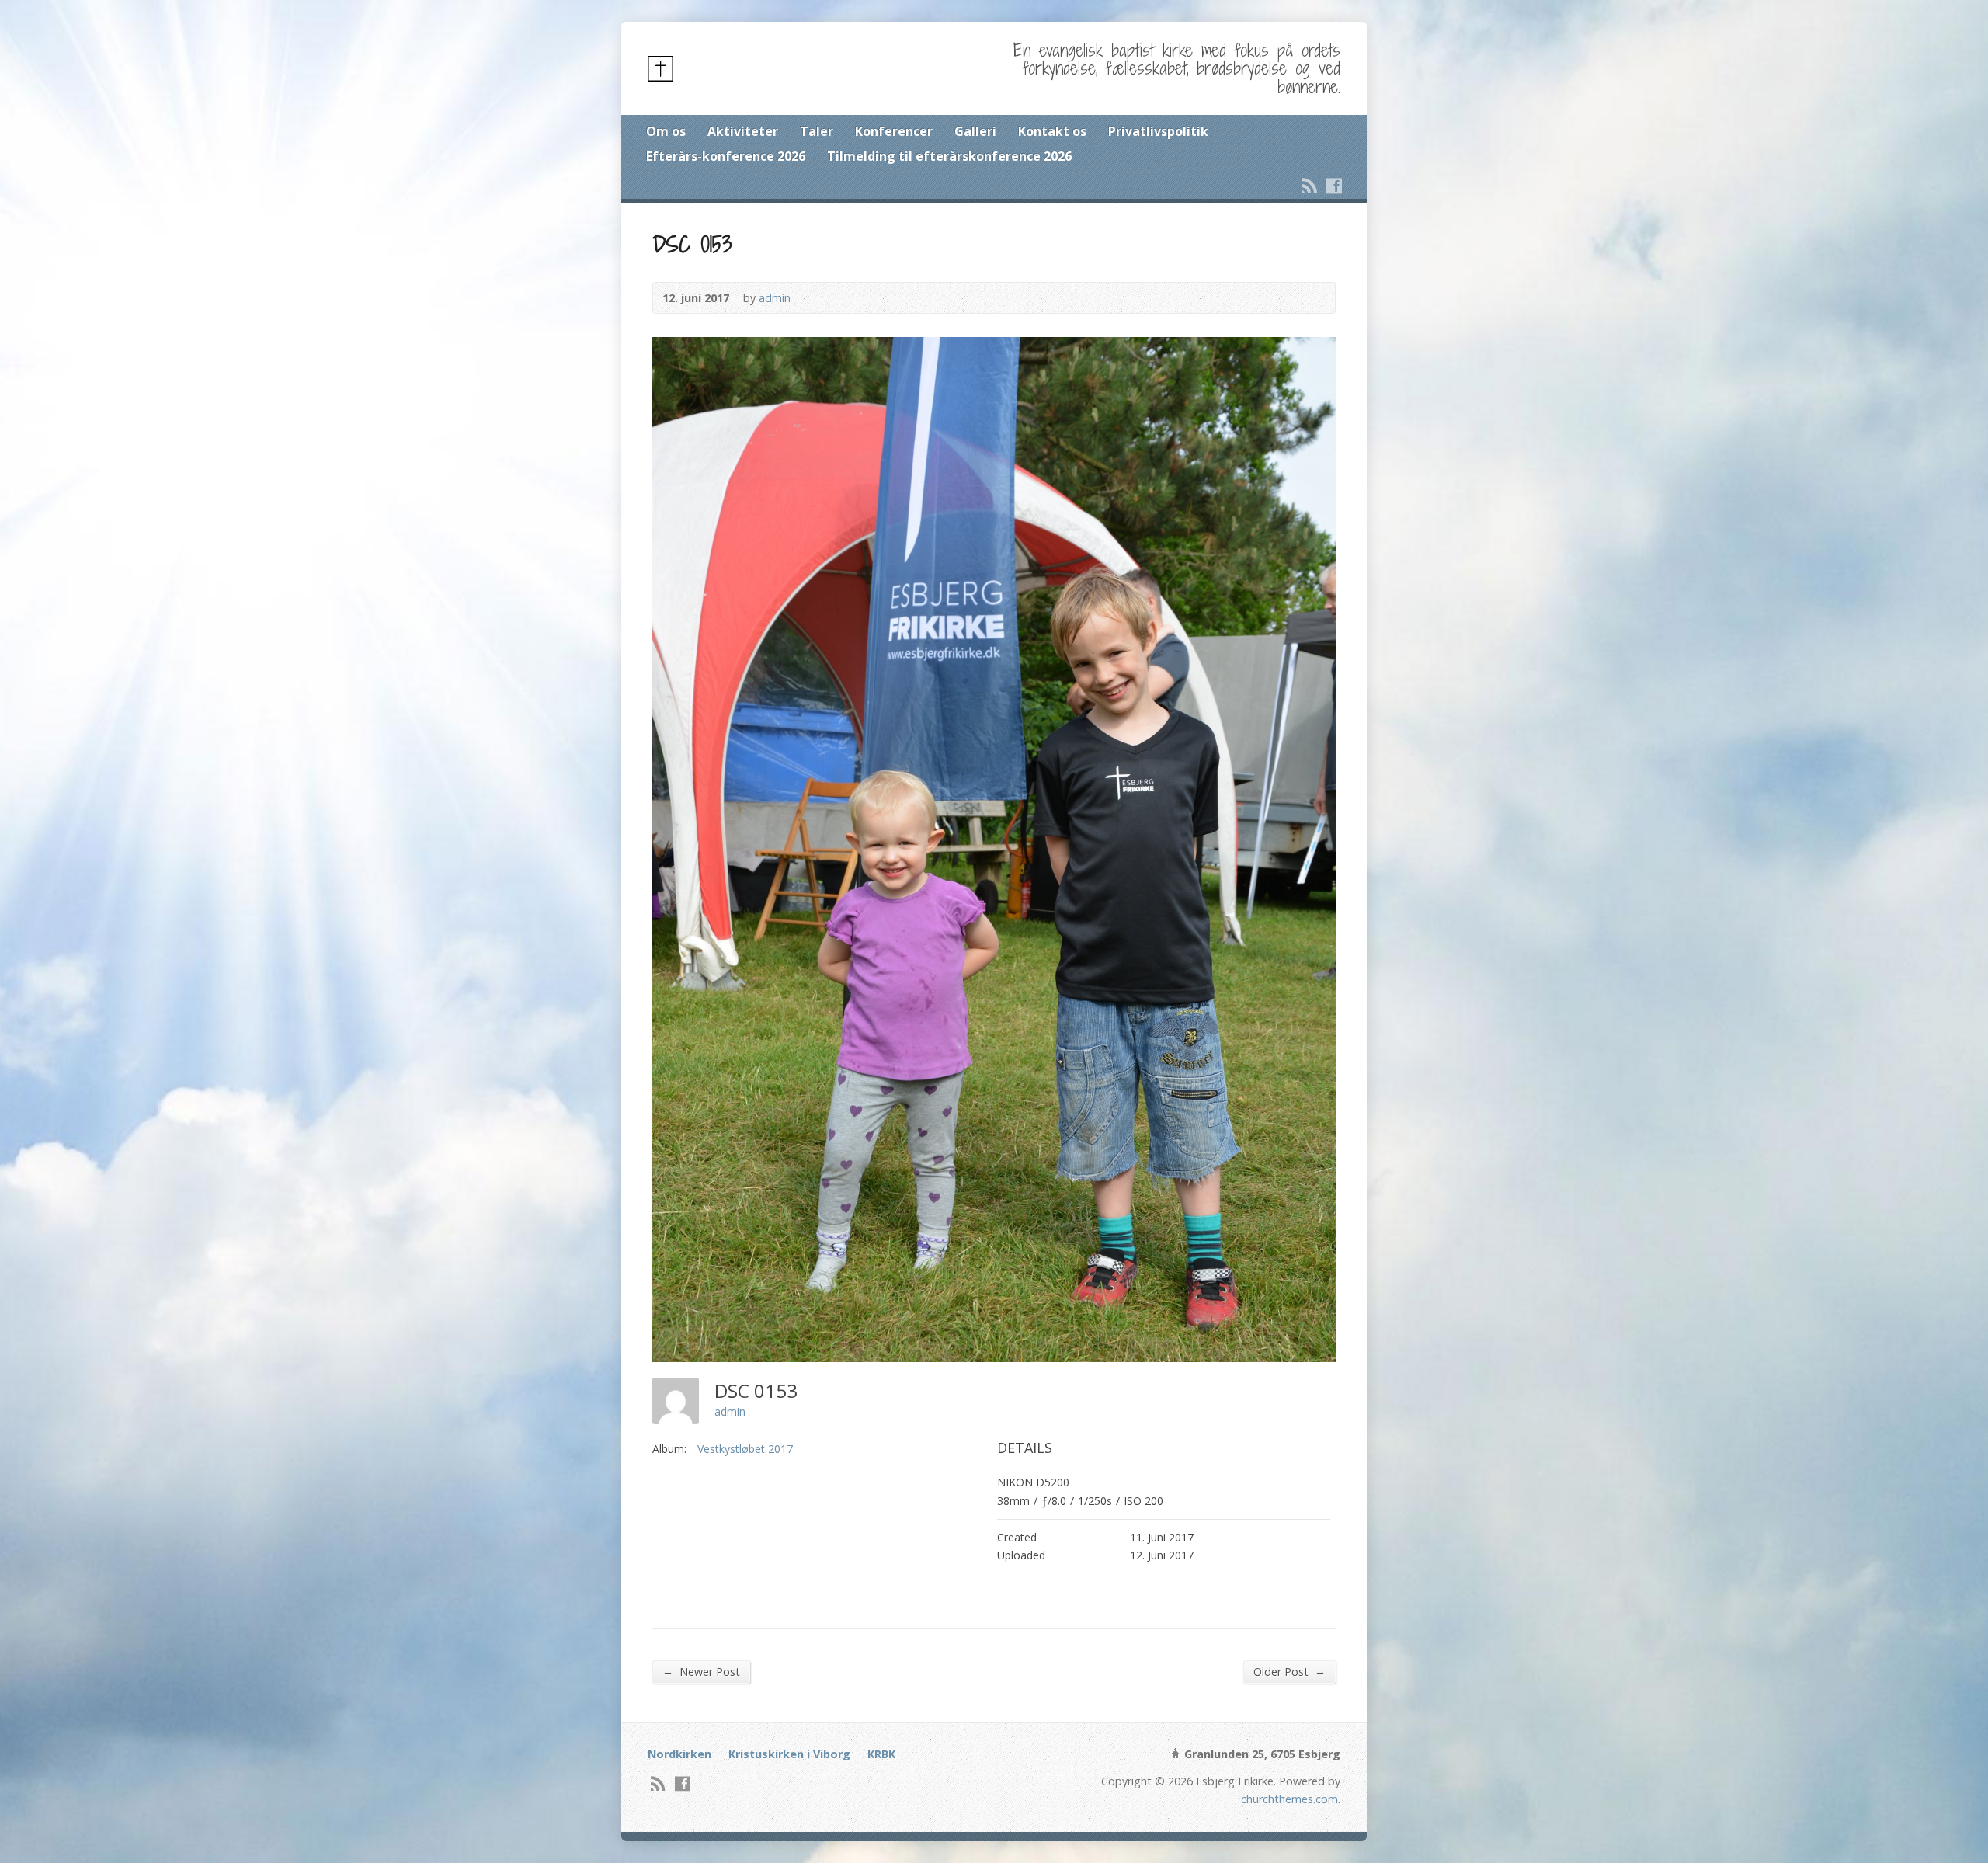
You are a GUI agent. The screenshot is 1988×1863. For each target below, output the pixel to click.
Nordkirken (679, 1754)
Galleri (975, 131)
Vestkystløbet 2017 (745, 1449)
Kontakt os (1052, 131)
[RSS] (1309, 186)
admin (775, 298)
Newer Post (701, 1671)
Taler (817, 131)
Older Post (1289, 1671)
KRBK (881, 1754)
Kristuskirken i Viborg (789, 1754)
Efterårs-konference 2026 (726, 156)
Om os (666, 131)
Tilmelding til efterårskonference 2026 (949, 156)
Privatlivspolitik (1158, 131)
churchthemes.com (1289, 1799)
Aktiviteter (743, 131)
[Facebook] (1334, 186)
